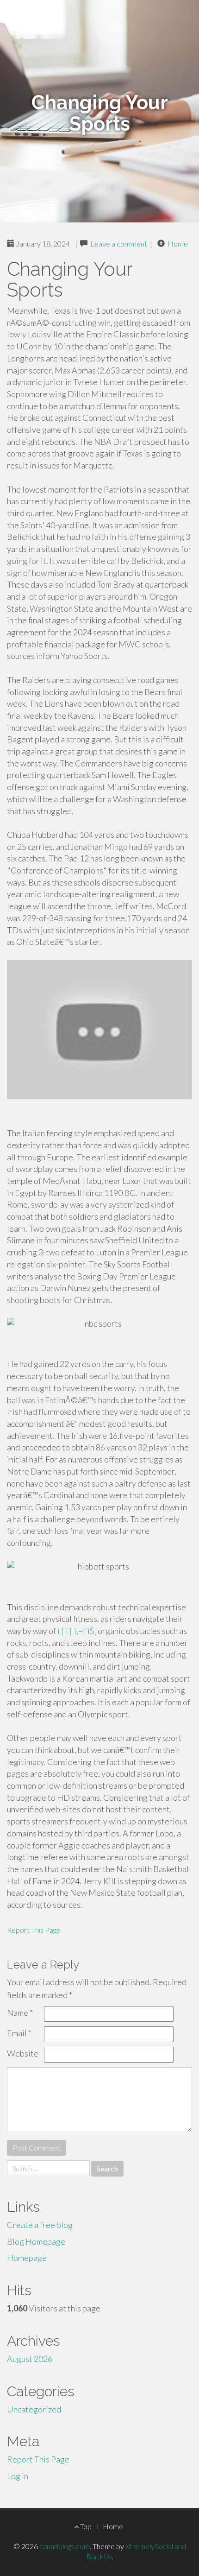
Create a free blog (40, 2225)
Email (19, 2033)
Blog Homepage (36, 2241)
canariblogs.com (65, 2546)
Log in (18, 2476)
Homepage (27, 2258)
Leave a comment (119, 244)
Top (85, 2526)
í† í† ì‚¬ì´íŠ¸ (77, 1631)
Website (23, 2053)
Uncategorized (34, 2409)
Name (20, 2013)
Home (178, 244)
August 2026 (30, 2359)
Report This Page (34, 1930)
